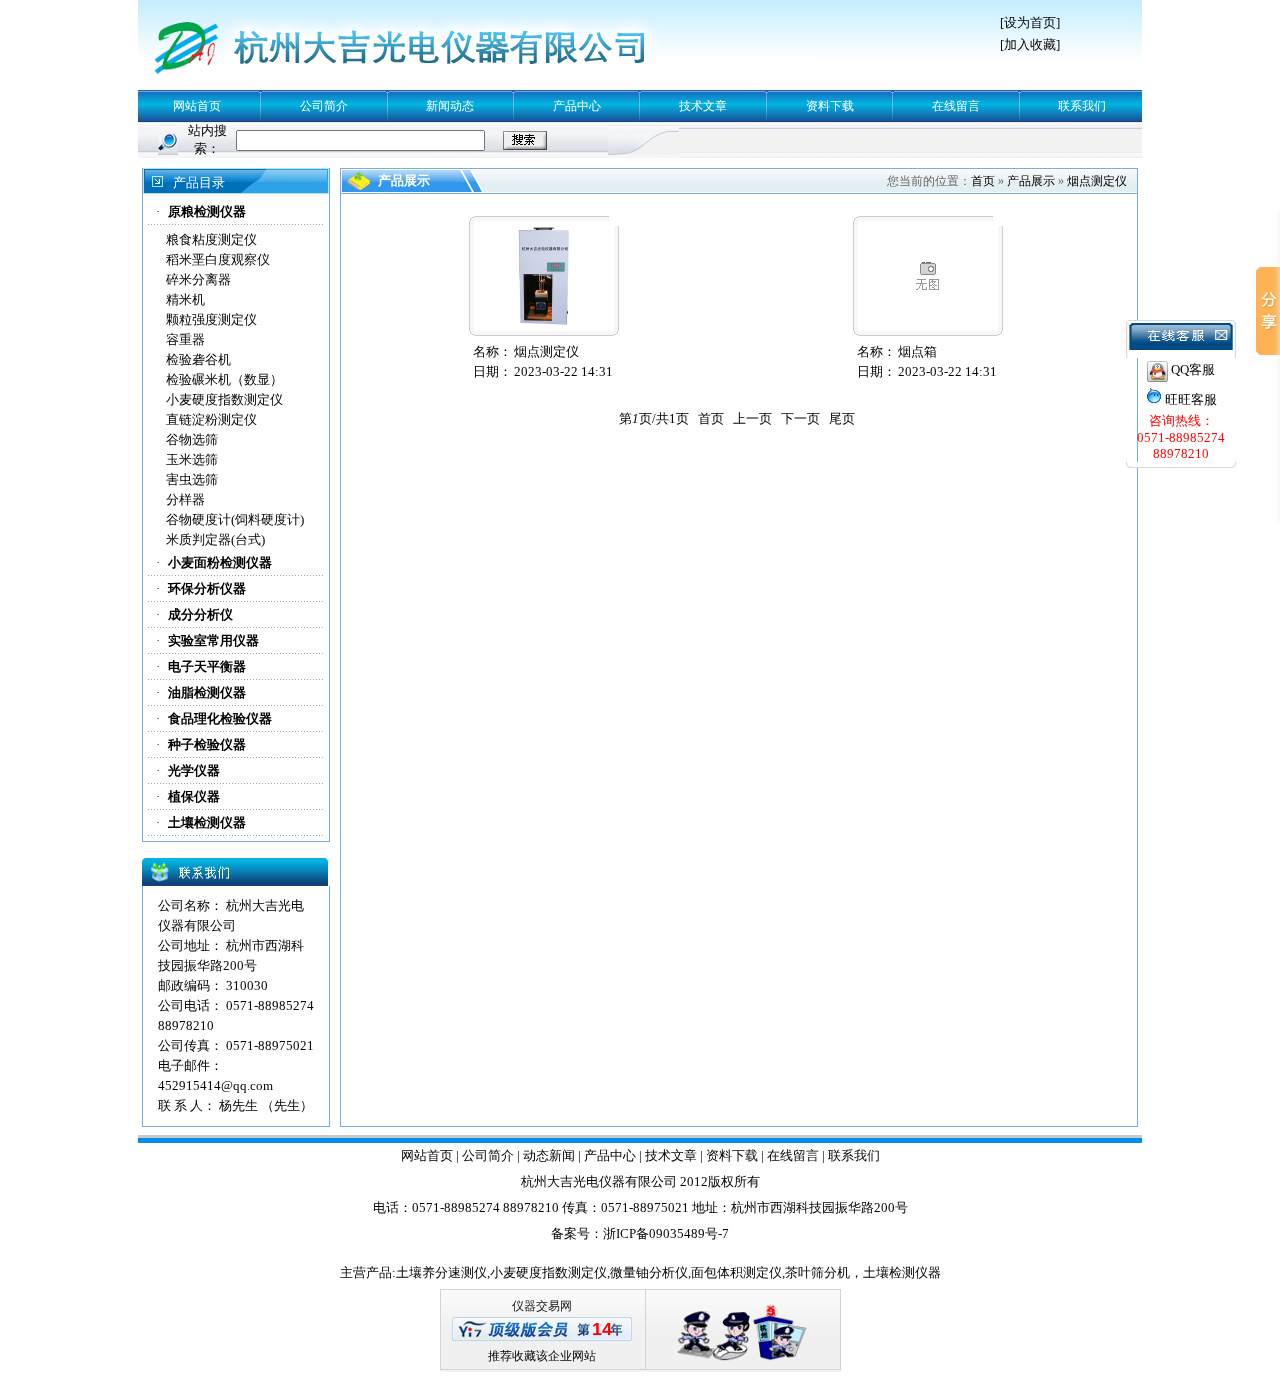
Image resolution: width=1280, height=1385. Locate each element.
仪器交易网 (542, 1306)
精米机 (185, 299)
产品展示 (1031, 181)
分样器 (185, 499)
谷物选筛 (192, 439)
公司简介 (324, 106)
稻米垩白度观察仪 (218, 259)
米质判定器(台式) (215, 539)
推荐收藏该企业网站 (542, 1356)
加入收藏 (1030, 44)
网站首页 (197, 106)
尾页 (842, 418)
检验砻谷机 (198, 359)
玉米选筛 (192, 459)
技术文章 (703, 106)
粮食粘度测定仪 (211, 239)
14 (602, 1329)
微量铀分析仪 (649, 1272)
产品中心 (577, 106)
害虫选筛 (192, 479)
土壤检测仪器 (902, 1272)
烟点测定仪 (1097, 181)
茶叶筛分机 (817, 1272)
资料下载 (830, 106)
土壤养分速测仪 (441, 1272)
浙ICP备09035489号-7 (666, 1233)
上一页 (752, 418)
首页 (983, 181)
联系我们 (1082, 106)
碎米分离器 (198, 279)
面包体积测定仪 (736, 1272)
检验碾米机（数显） (224, 379)
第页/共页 (654, 418)
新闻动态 (450, 106)
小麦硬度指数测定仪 (224, 399)
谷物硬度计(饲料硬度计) (235, 519)
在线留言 (956, 106)
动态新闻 (549, 1155)
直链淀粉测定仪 (211, 419)
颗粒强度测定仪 (211, 319)
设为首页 (1030, 22)
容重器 (185, 339)
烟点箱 (917, 351)
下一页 (800, 418)
